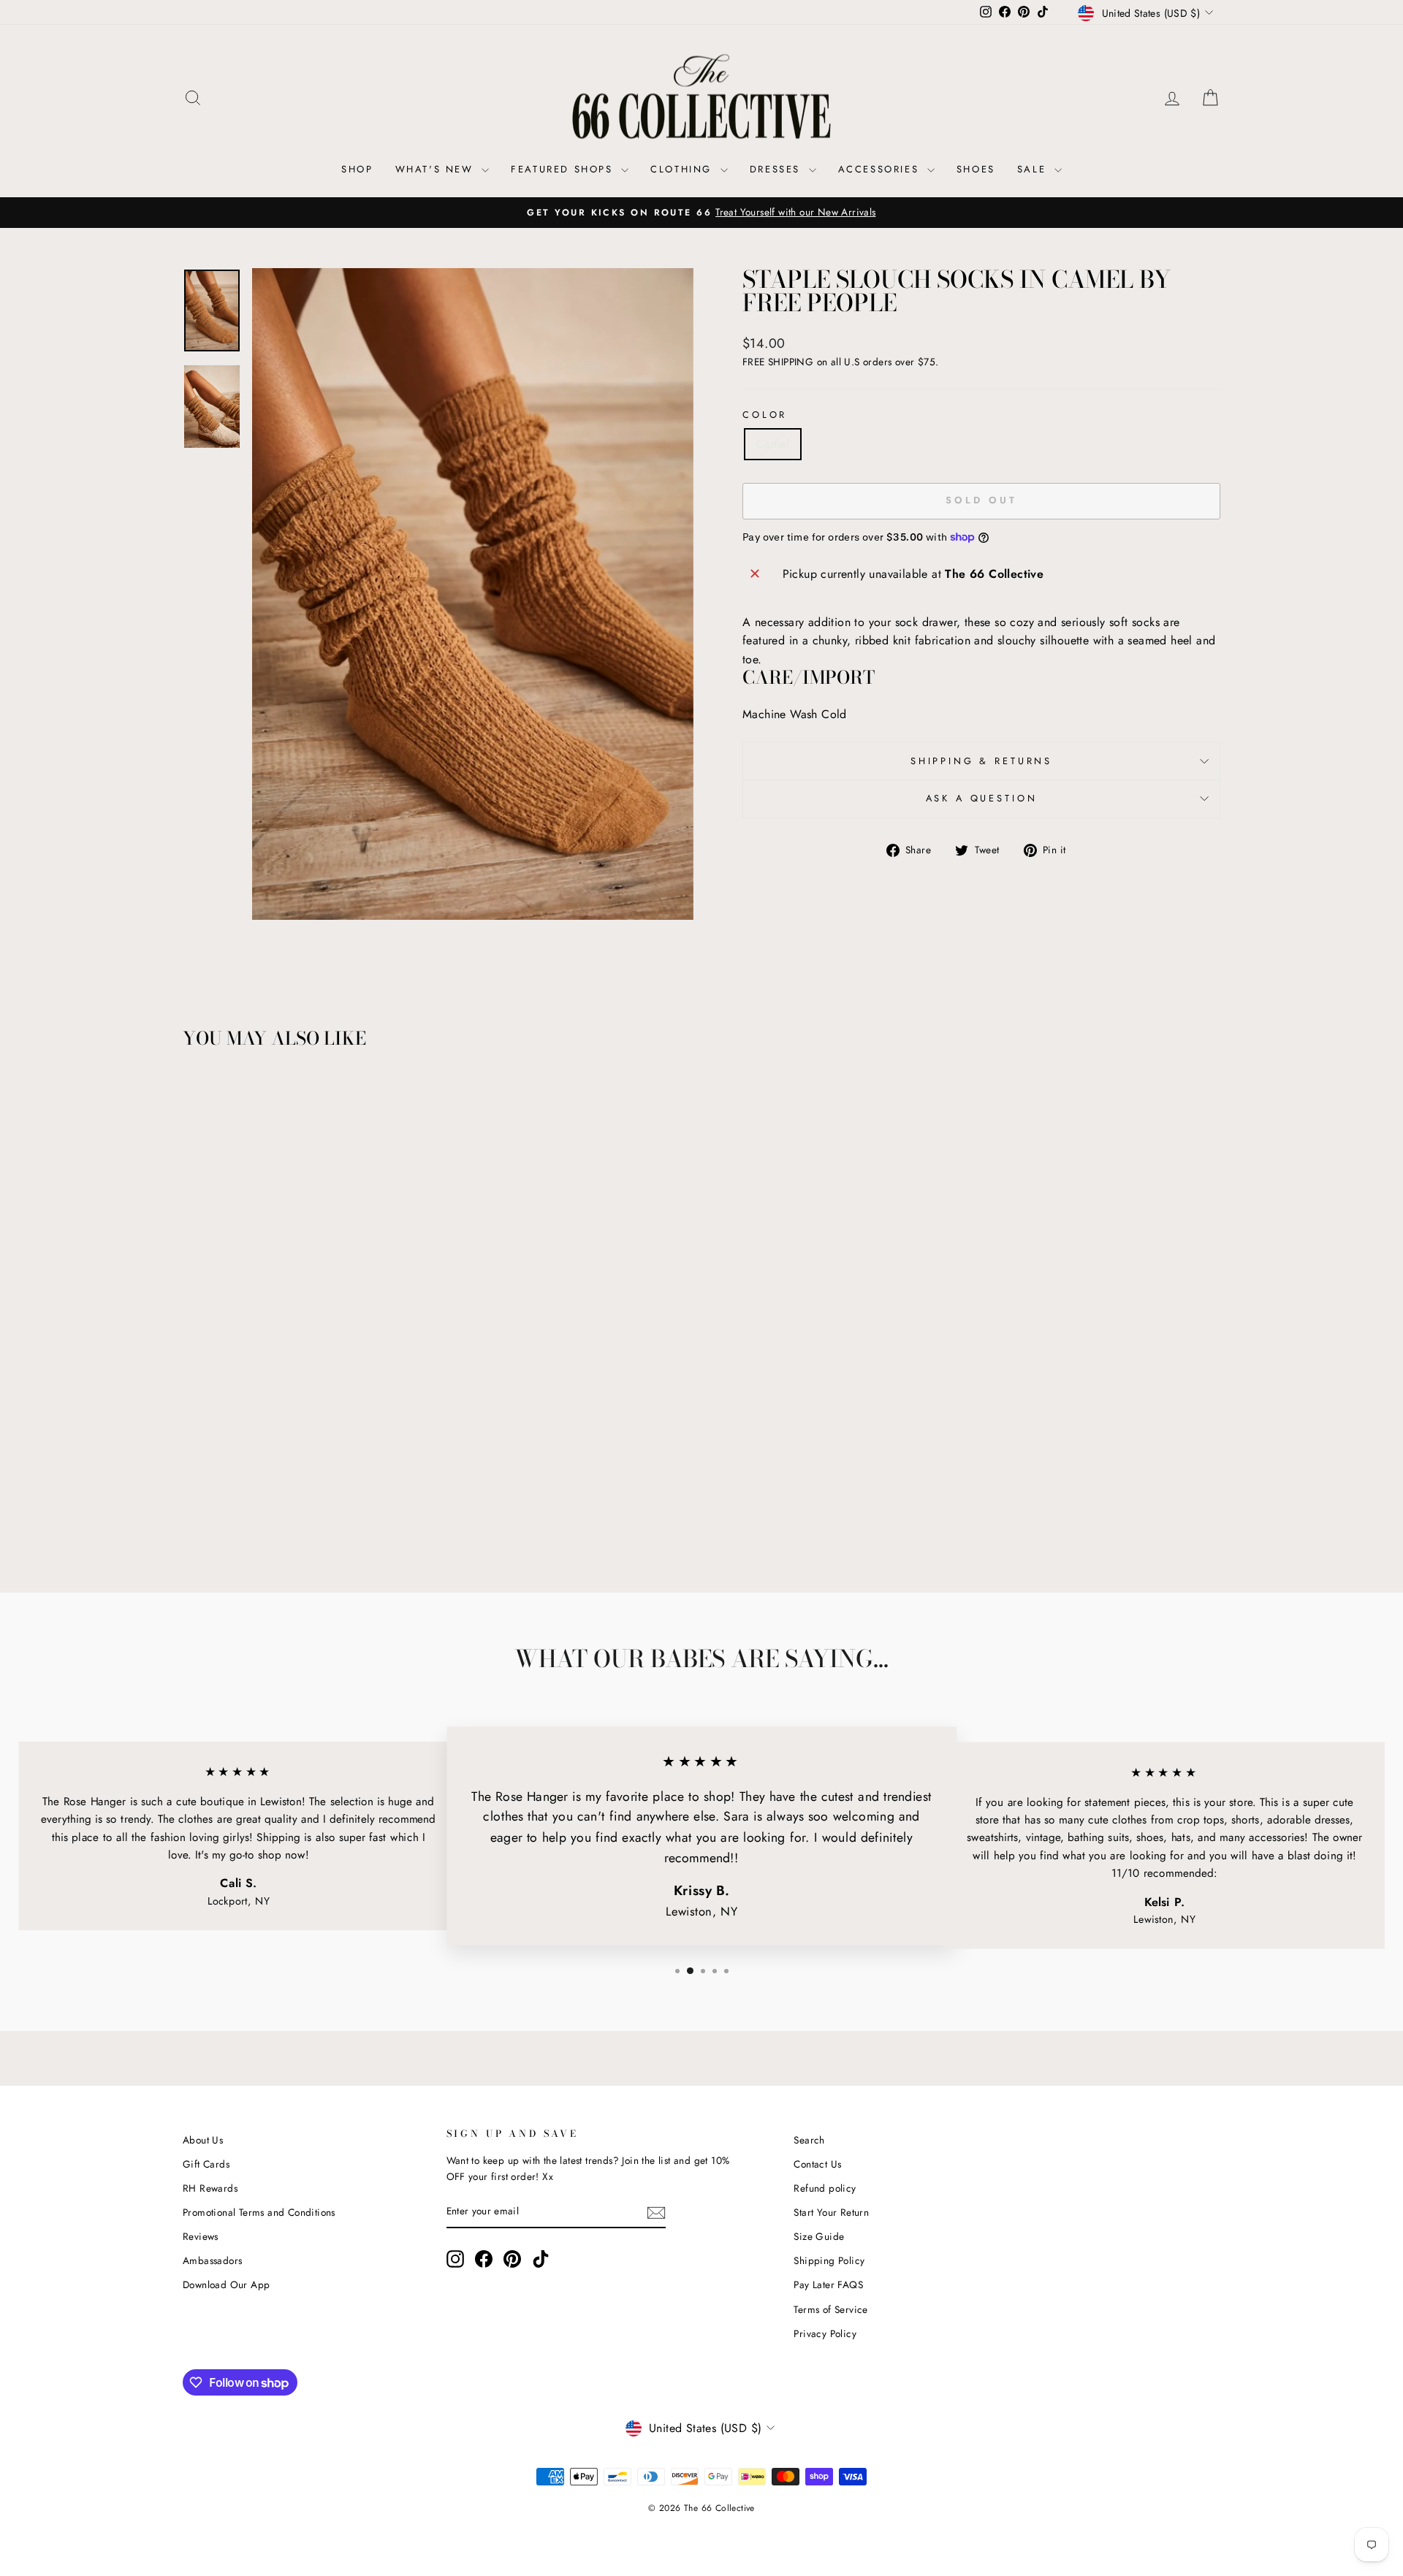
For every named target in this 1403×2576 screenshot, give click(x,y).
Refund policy (825, 2188)
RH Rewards (210, 2188)
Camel (773, 444)
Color (765, 415)
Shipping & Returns (981, 761)
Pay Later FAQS (828, 2285)
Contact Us (817, 2164)
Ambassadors (212, 2260)
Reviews (201, 2236)
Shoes (976, 169)
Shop (357, 169)
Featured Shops (564, 169)
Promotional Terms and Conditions (259, 2212)
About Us (203, 2140)
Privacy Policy (825, 2333)
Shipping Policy (829, 2260)
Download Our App (226, 2285)
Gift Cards (206, 2164)
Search (809, 2140)
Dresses (777, 169)
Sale (1034, 169)
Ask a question (982, 798)
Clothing (683, 169)
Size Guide (819, 2236)
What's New (437, 169)
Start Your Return (831, 2212)
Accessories (881, 169)
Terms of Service (830, 2309)
